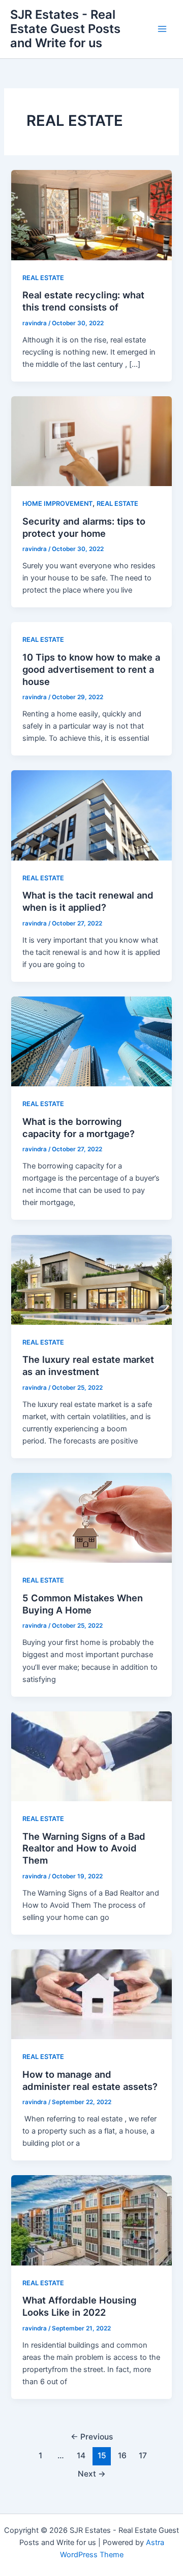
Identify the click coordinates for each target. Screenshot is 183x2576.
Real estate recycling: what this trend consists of (83, 301)
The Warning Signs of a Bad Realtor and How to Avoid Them (84, 1848)
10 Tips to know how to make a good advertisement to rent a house (91, 669)
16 (122, 2455)
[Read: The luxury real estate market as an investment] (91, 1279)
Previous (92, 2437)
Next (92, 2474)
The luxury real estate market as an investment (88, 1365)
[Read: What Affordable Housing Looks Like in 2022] (91, 2220)
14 (81, 2455)
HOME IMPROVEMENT (57, 504)
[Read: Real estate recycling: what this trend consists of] (91, 215)
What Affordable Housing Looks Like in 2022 (79, 2306)
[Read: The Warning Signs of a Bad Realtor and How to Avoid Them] (91, 1756)
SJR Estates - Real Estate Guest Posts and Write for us (65, 29)
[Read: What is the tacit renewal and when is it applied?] (91, 815)
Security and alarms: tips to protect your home (84, 527)
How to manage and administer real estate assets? (90, 2080)
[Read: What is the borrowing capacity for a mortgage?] (91, 1041)
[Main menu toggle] (162, 29)
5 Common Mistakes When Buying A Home (83, 1604)
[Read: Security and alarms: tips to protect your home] (91, 441)
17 (143, 2455)
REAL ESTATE (43, 278)
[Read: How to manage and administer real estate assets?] (91, 1994)
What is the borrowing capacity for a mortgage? (79, 1127)
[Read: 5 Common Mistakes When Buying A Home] (91, 1518)
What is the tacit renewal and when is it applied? (88, 901)
